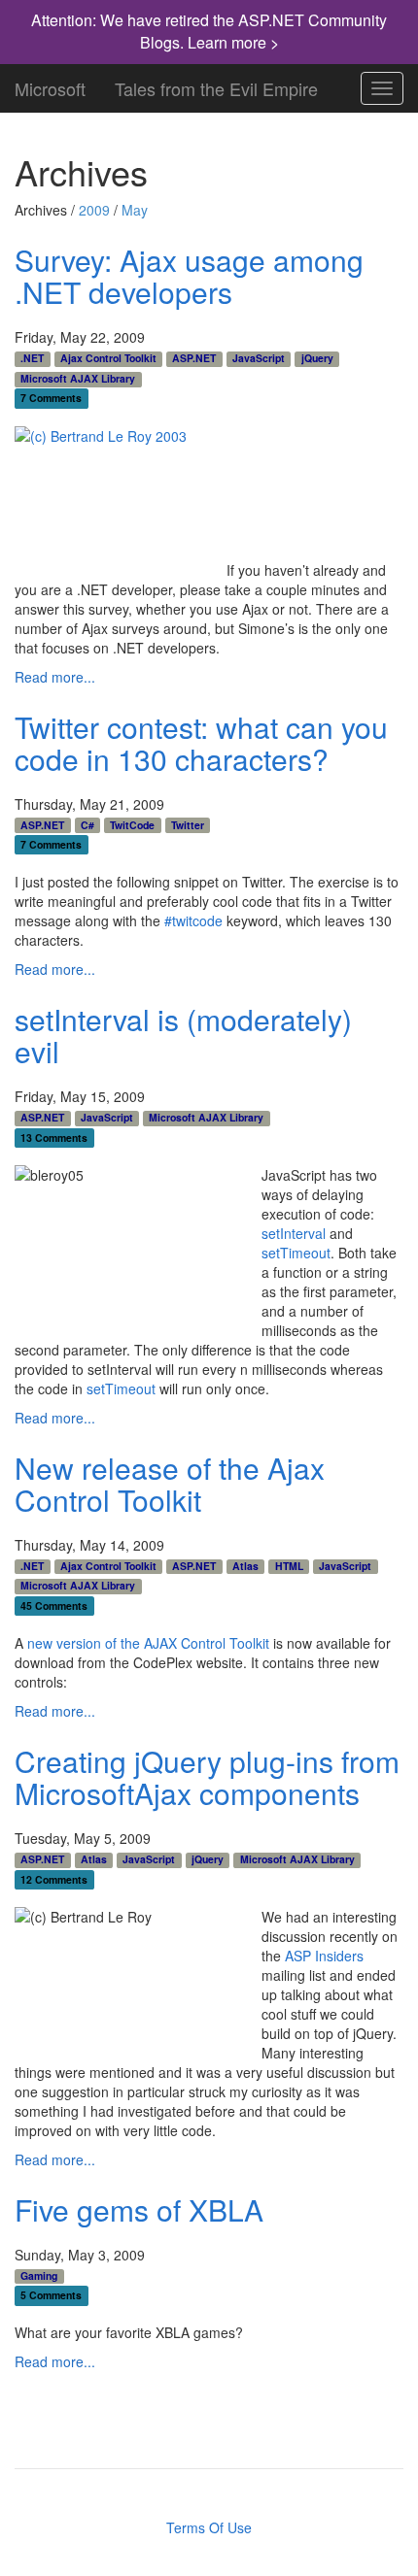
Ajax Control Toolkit (108, 358)
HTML (289, 1566)
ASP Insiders (324, 1956)
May (135, 210)
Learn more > (233, 42)
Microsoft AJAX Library (78, 379)
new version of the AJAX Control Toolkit (148, 1643)
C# (87, 824)
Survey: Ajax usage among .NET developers (189, 276)
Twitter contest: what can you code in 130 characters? (201, 743)
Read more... (55, 677)
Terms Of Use (209, 2527)
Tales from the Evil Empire (216, 84)
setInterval (294, 1233)
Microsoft (50, 84)
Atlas (245, 1566)
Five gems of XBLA (139, 2209)
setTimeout (296, 1253)
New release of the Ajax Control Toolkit (170, 1484)
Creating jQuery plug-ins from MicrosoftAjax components (207, 1777)
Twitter (188, 824)
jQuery (317, 358)
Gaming (39, 2276)
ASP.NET (194, 358)
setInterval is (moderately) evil (183, 1035)
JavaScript (259, 358)
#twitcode (193, 920)
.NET (32, 358)
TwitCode (132, 824)
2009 (94, 210)
